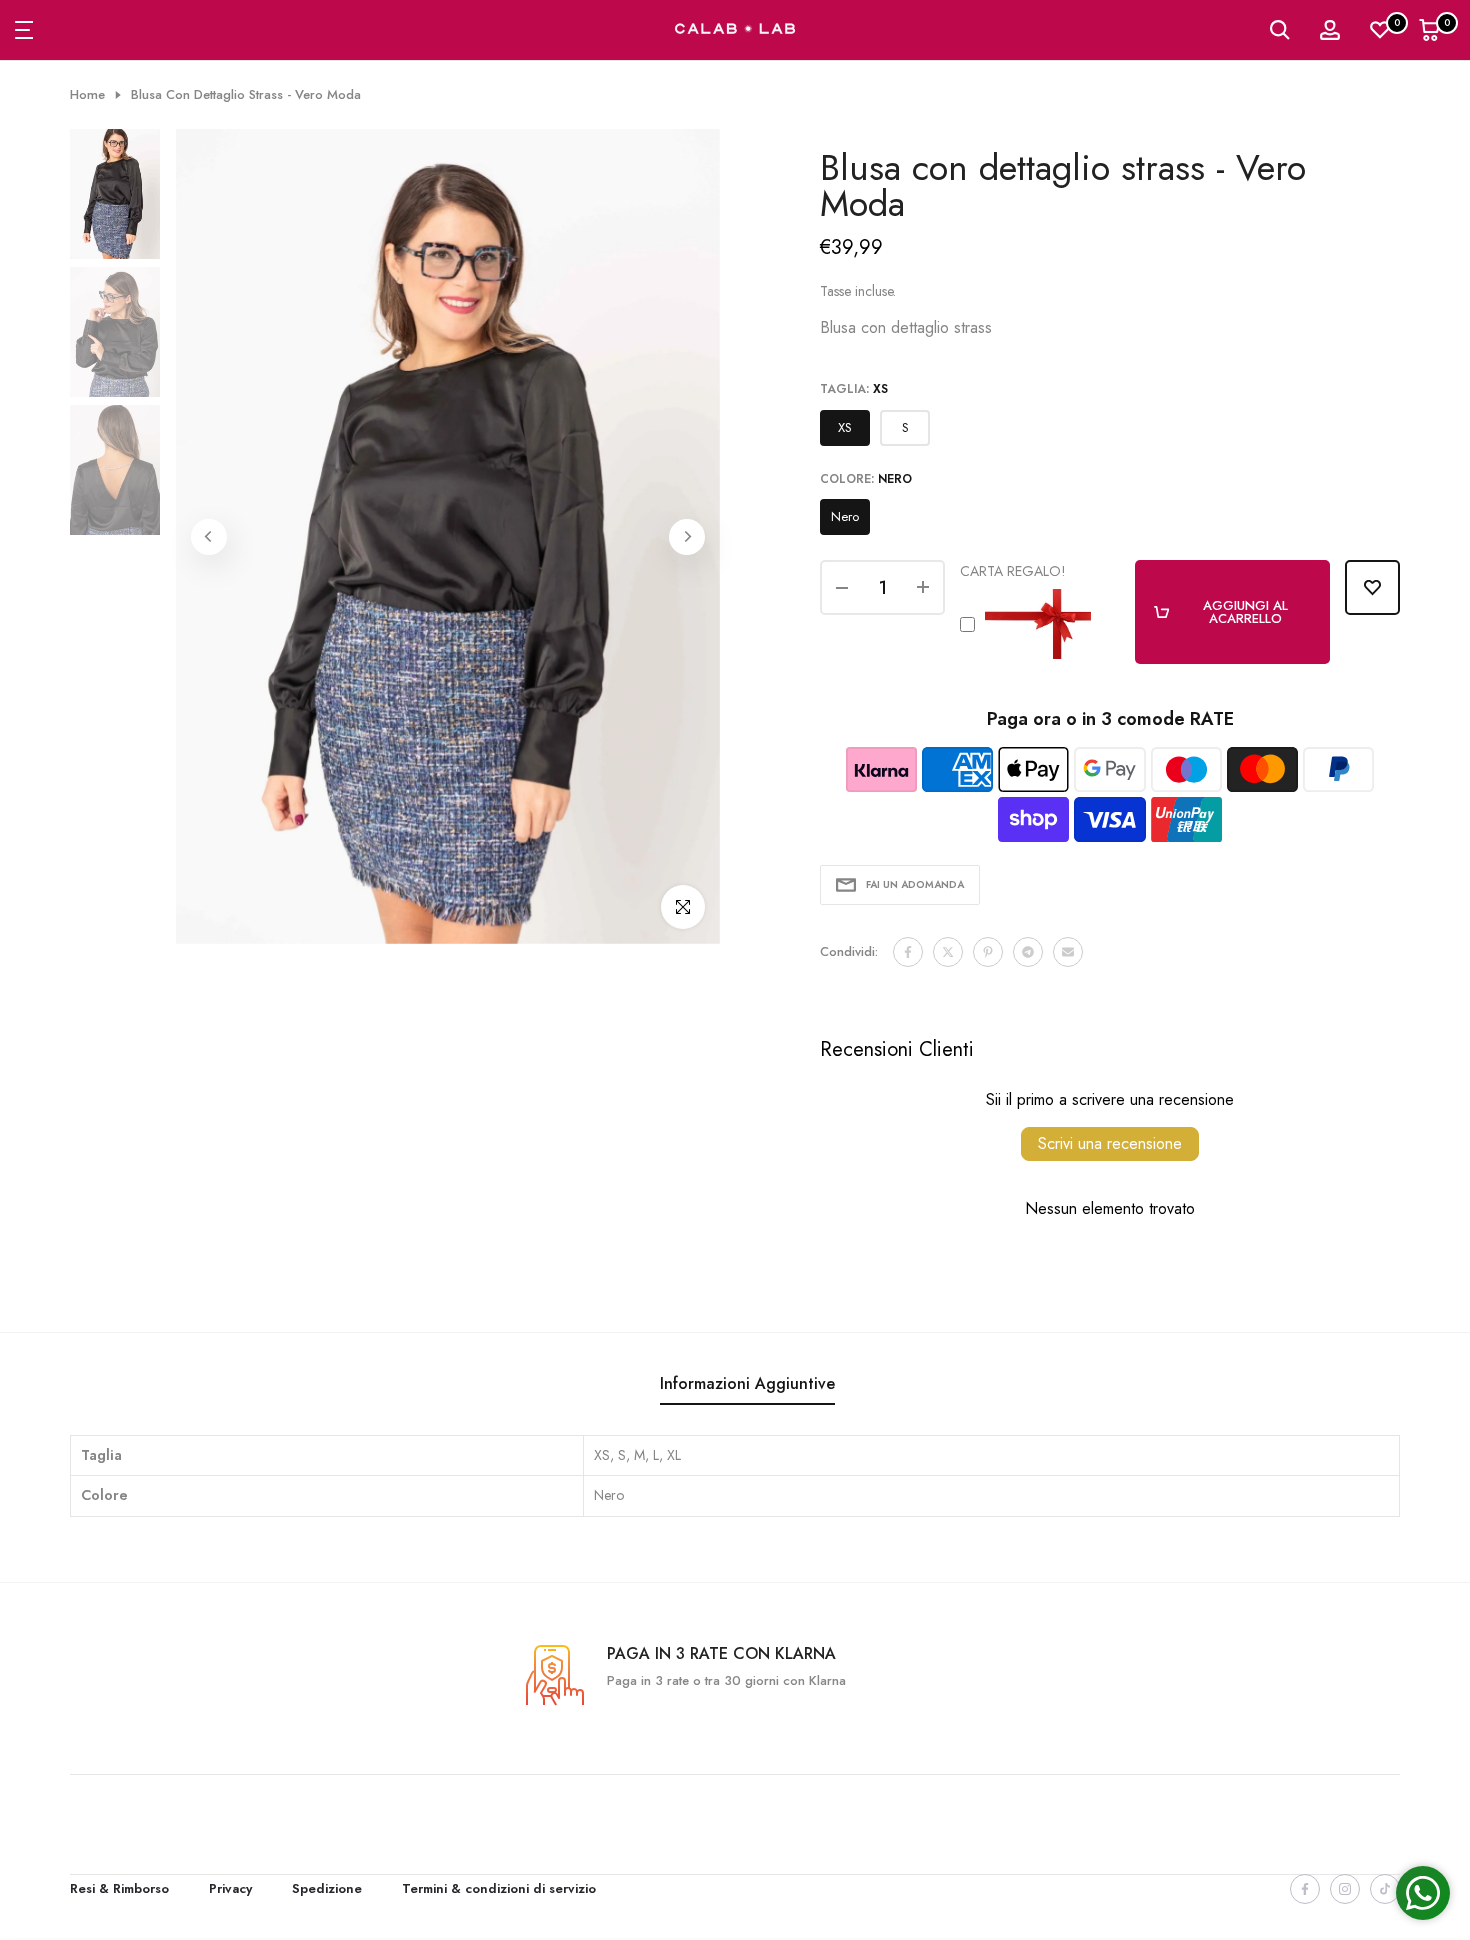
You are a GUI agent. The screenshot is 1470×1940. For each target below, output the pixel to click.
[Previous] (209, 537)
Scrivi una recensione (1110, 1143)
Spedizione (327, 1888)
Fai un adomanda (915, 884)
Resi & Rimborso (119, 1888)
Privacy (230, 1888)
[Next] (687, 537)
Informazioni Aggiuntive (747, 1383)
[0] (1380, 30)
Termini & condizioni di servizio (499, 1888)
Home (87, 95)
